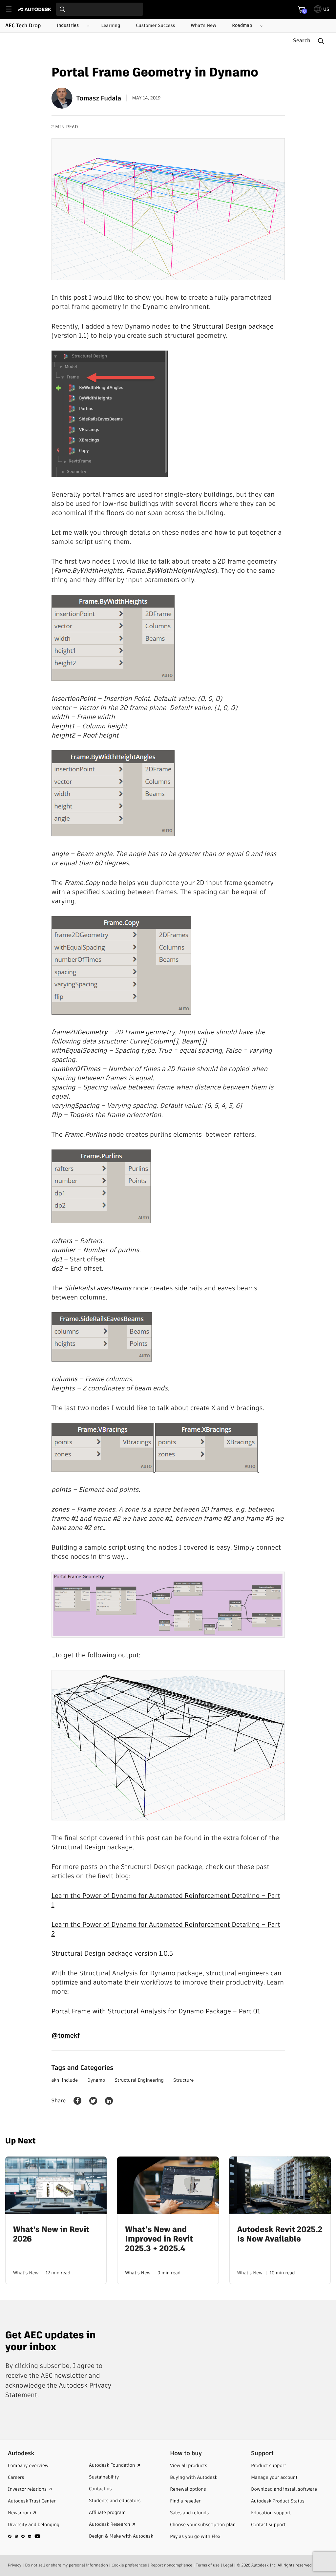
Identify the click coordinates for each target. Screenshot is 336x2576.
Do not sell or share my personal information (66, 2565)
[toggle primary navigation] (12, 9)
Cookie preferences (129, 2565)
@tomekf (66, 2035)
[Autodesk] (36, 9)
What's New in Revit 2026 (51, 2235)
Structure (183, 2080)
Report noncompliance (171, 2565)
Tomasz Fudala (99, 98)
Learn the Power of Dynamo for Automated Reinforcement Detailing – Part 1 (166, 1900)
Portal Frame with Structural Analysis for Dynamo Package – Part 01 (156, 2011)
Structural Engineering (139, 2080)
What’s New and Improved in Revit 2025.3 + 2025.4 (159, 2239)
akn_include (65, 2080)
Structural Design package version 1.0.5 (112, 1953)
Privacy (15, 2565)
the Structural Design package (227, 326)
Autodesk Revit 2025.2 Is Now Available (280, 2235)
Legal (228, 2565)
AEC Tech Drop (23, 26)
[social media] (24, 2536)
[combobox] (100, 9)
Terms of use (208, 2565)
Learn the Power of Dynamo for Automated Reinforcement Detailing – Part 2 (166, 1929)
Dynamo (96, 2080)
